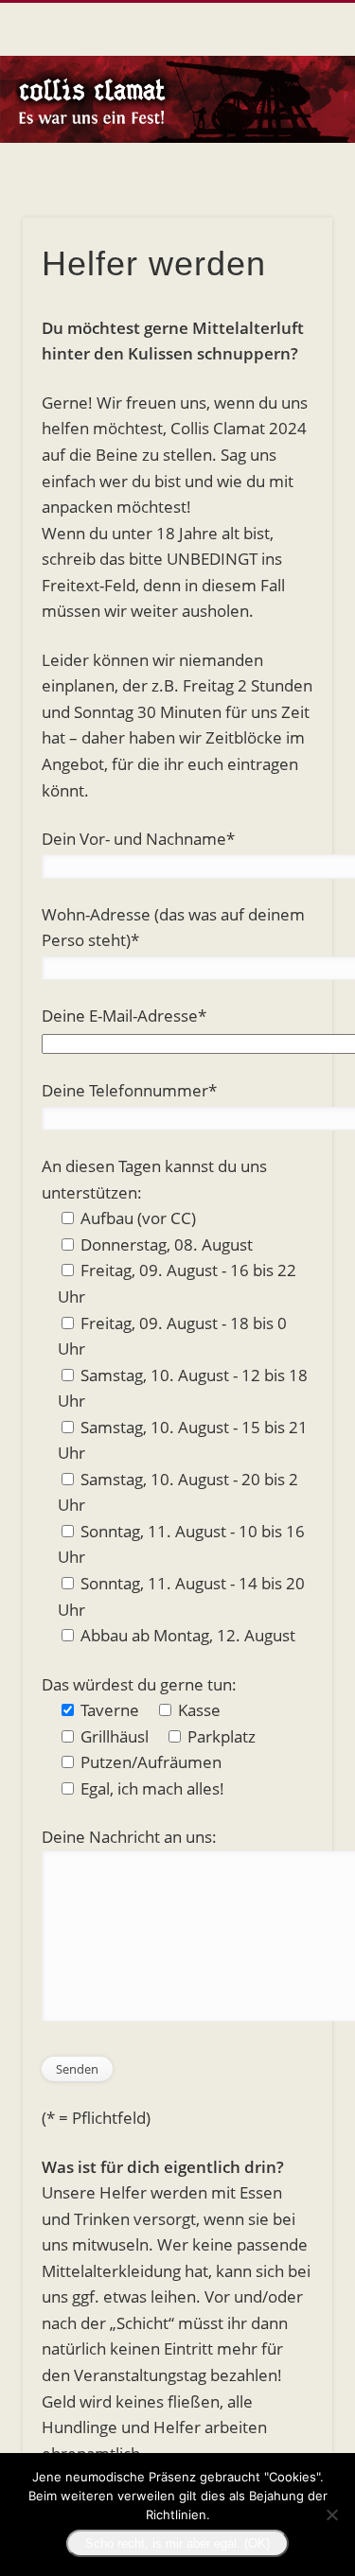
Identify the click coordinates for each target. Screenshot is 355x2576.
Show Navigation (287, 169)
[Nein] (331, 2515)
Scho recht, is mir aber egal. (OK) (177, 2543)
